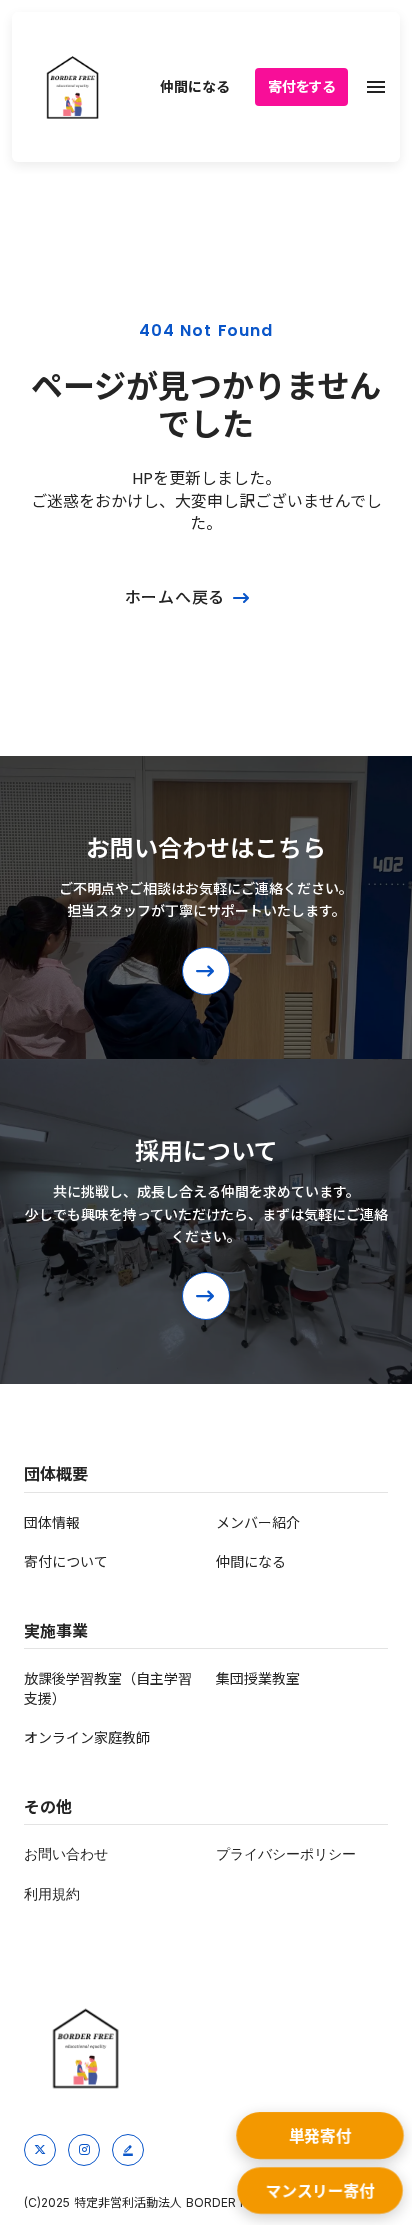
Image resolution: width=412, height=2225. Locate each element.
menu (376, 87)
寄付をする (301, 87)
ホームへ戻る (175, 598)
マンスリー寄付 (320, 2192)
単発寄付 (320, 2136)
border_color (128, 2150)
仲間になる (194, 87)
